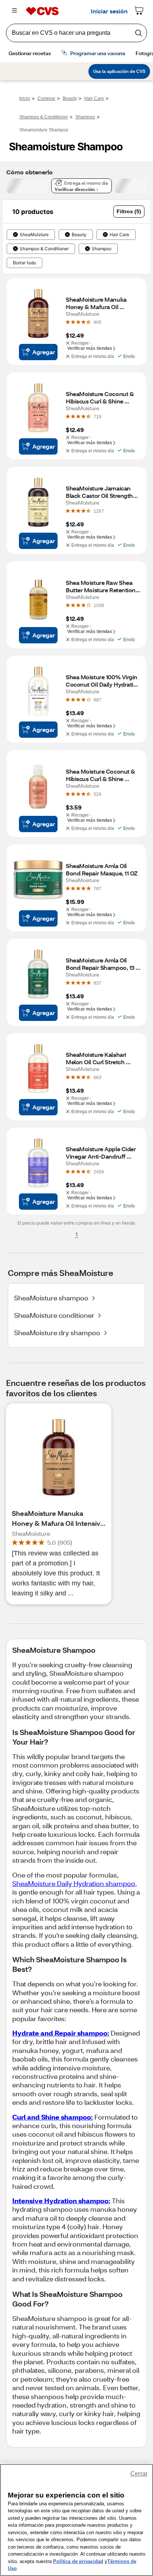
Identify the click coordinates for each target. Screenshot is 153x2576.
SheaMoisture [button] (34, 235)
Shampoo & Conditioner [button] (44, 249)
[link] (97, 322)
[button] (129, 212)
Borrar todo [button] (25, 263)
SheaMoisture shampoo (51, 1298)
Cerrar (139, 2474)
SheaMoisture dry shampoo (57, 1333)
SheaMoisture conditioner (54, 1315)
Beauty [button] (79, 235)
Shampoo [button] (102, 249)
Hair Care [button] (119, 235)
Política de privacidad (78, 2561)
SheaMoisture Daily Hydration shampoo (74, 1883)
